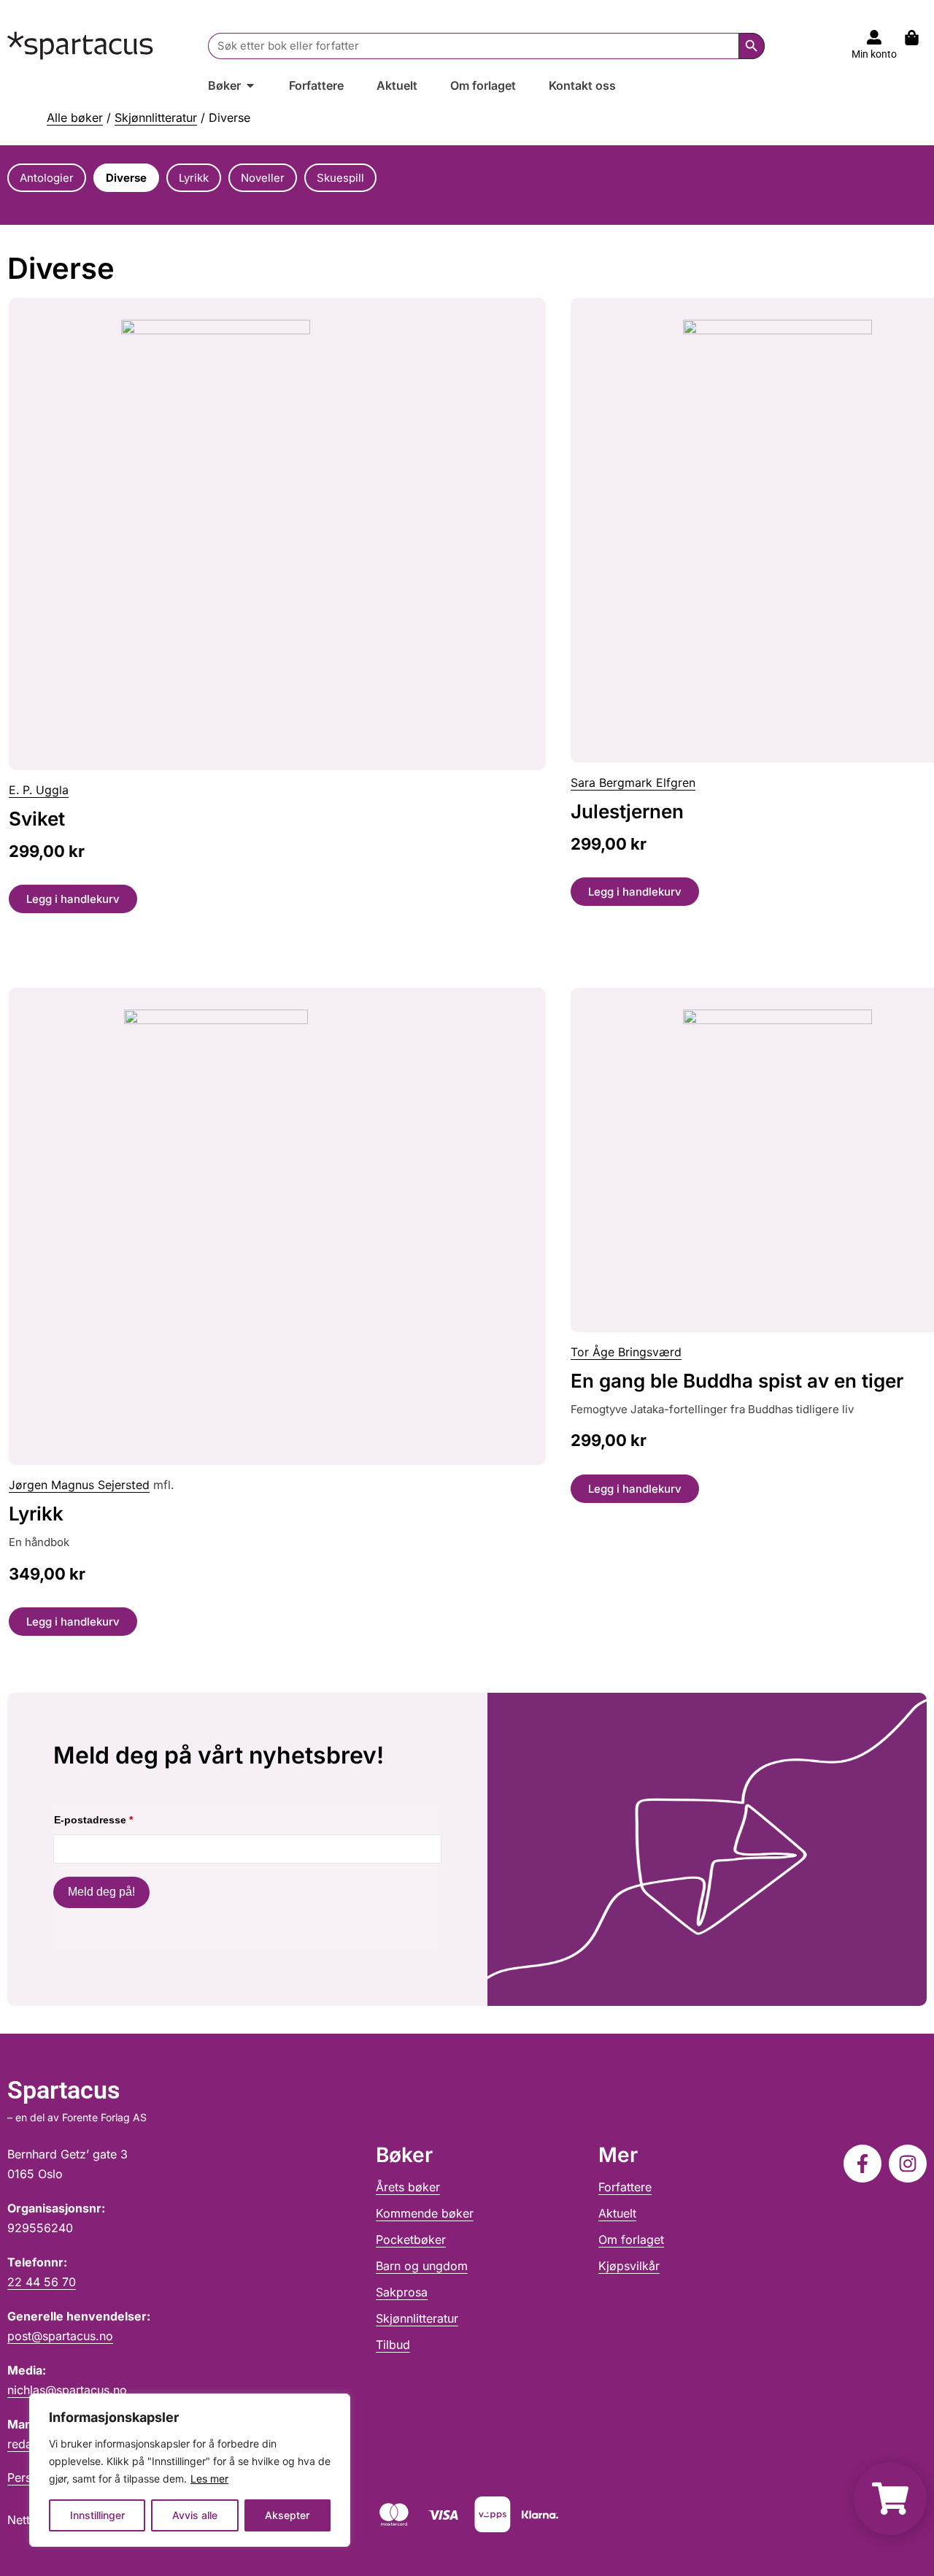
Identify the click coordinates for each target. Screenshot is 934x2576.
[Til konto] (874, 37)
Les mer (209, 2479)
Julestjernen (627, 811)
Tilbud (393, 2345)
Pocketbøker (411, 2239)
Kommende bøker (425, 2213)
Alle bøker (75, 118)
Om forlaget (631, 2239)
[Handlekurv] (919, 38)
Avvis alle (195, 2515)
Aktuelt (617, 2213)
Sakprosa (402, 2292)
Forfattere (625, 2187)
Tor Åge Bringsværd (626, 1352)
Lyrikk (36, 1514)
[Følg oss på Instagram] (908, 2164)
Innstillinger (97, 2515)
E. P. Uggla (39, 790)
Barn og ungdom (422, 2266)
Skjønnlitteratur (156, 118)
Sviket (37, 819)
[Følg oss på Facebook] (862, 2164)
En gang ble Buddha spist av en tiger (737, 1381)
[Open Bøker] (250, 85)
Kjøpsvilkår (629, 2266)
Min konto (874, 54)
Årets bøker (408, 2187)
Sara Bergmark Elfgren (633, 783)
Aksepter (287, 2515)
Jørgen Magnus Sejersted (79, 1485)
